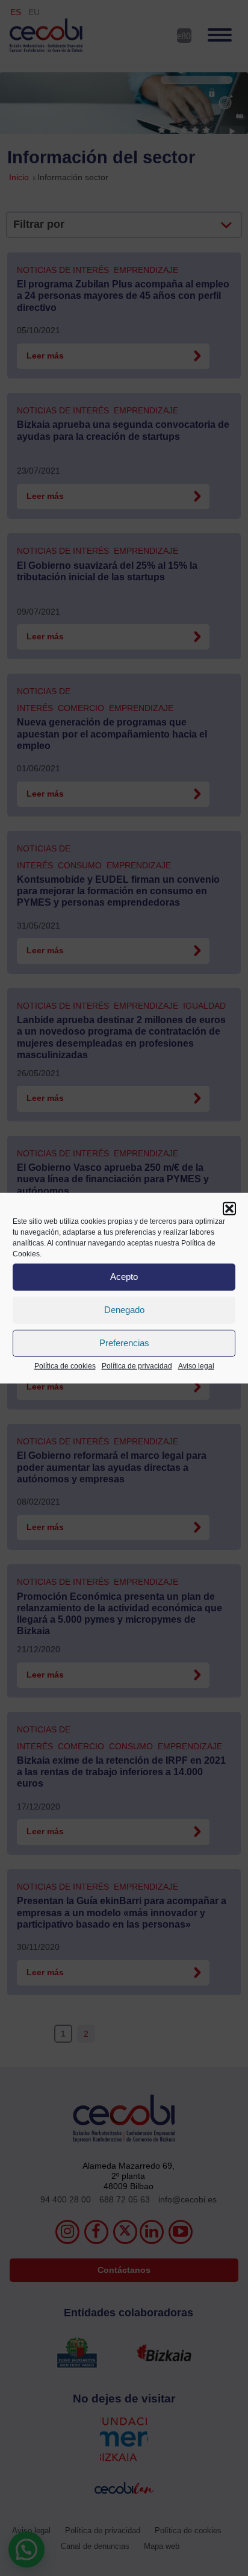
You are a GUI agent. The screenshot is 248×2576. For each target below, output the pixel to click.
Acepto (124, 1277)
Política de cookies (65, 1365)
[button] (229, 1208)
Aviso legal (196, 1365)
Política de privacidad (137, 1365)
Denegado (124, 1310)
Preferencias (124, 1343)
